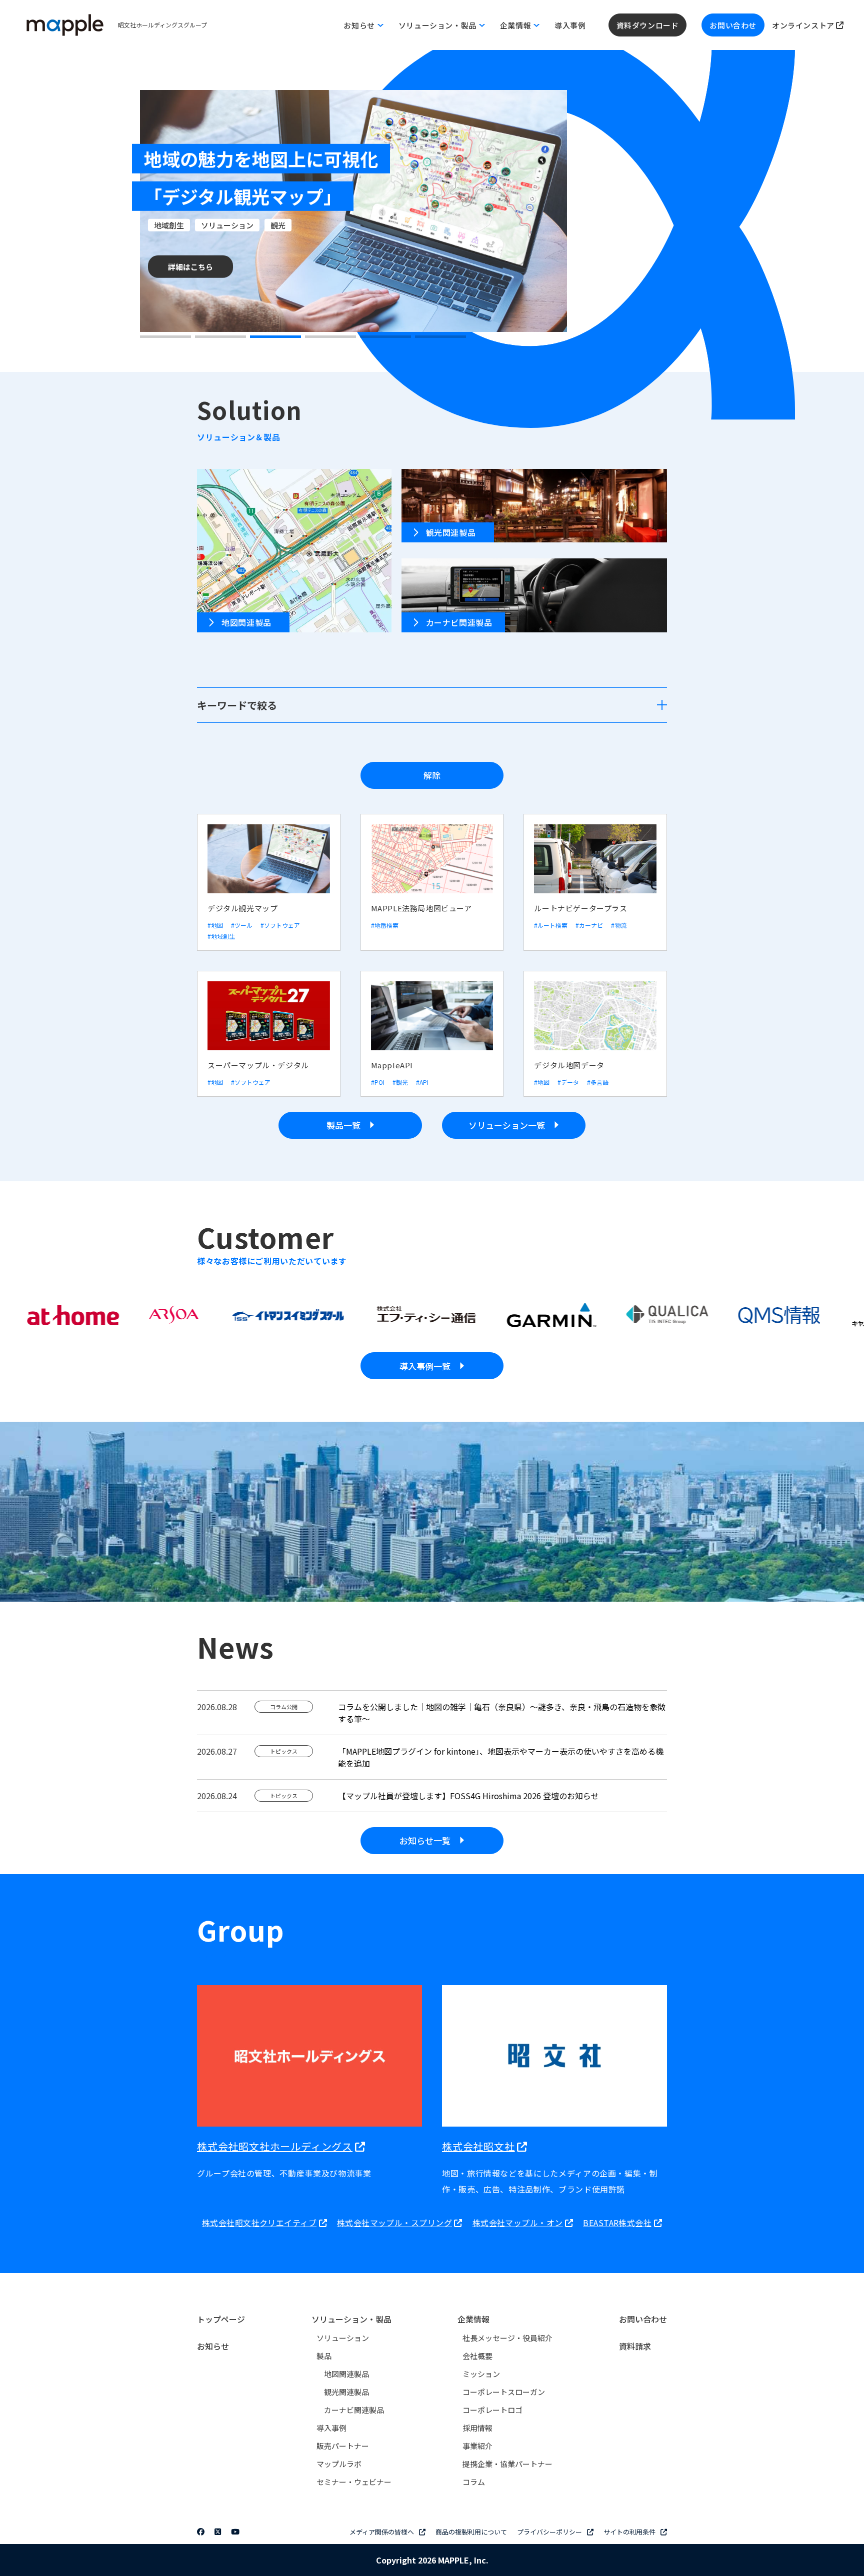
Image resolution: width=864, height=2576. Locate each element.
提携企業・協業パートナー (507, 2464)
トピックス (284, 1751)
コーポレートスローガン (504, 2392)
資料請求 (635, 2346)
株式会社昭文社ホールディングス (275, 2146)
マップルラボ (339, 2464)
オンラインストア (804, 25)
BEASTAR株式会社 (617, 2223)
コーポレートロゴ (492, 2410)
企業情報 (473, 2319)
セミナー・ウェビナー (354, 2482)
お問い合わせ (733, 25)
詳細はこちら (190, 267)
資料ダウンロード (648, 25)
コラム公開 (284, 1707)
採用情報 (477, 2428)
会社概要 (477, 2356)
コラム (474, 2482)
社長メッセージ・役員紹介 (507, 2338)
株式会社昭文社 (478, 2146)
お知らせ (213, 2346)
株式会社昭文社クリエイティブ (259, 2223)
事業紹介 (477, 2446)
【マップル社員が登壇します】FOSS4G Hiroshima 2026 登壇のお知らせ (468, 1796)
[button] (165, 337)
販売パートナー (343, 2446)
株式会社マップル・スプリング (394, 2223)
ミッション (481, 2374)
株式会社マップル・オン (518, 2223)
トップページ (221, 2319)
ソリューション (343, 2338)
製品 (324, 2356)
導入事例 (570, 25)
